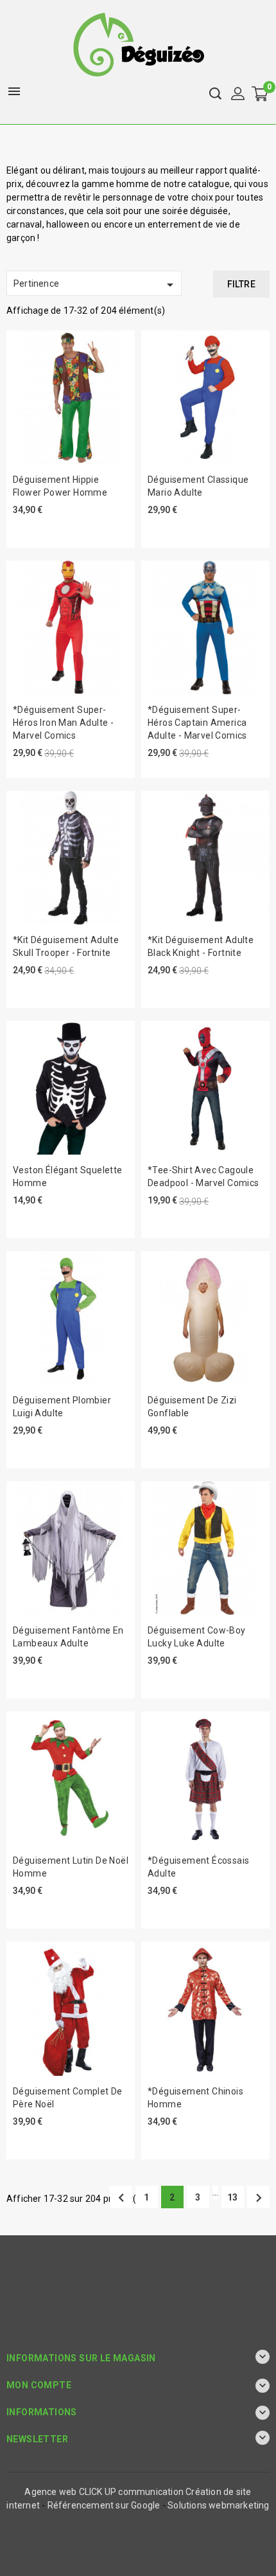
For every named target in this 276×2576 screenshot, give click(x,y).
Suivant (259, 2198)
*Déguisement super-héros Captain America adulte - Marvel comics (197, 723)
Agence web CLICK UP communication (104, 2492)
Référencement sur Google (104, 2505)
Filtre (241, 284)
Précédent (121, 2198)
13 (232, 2197)
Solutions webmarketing (218, 2505)
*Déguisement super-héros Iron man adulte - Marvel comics (63, 723)
